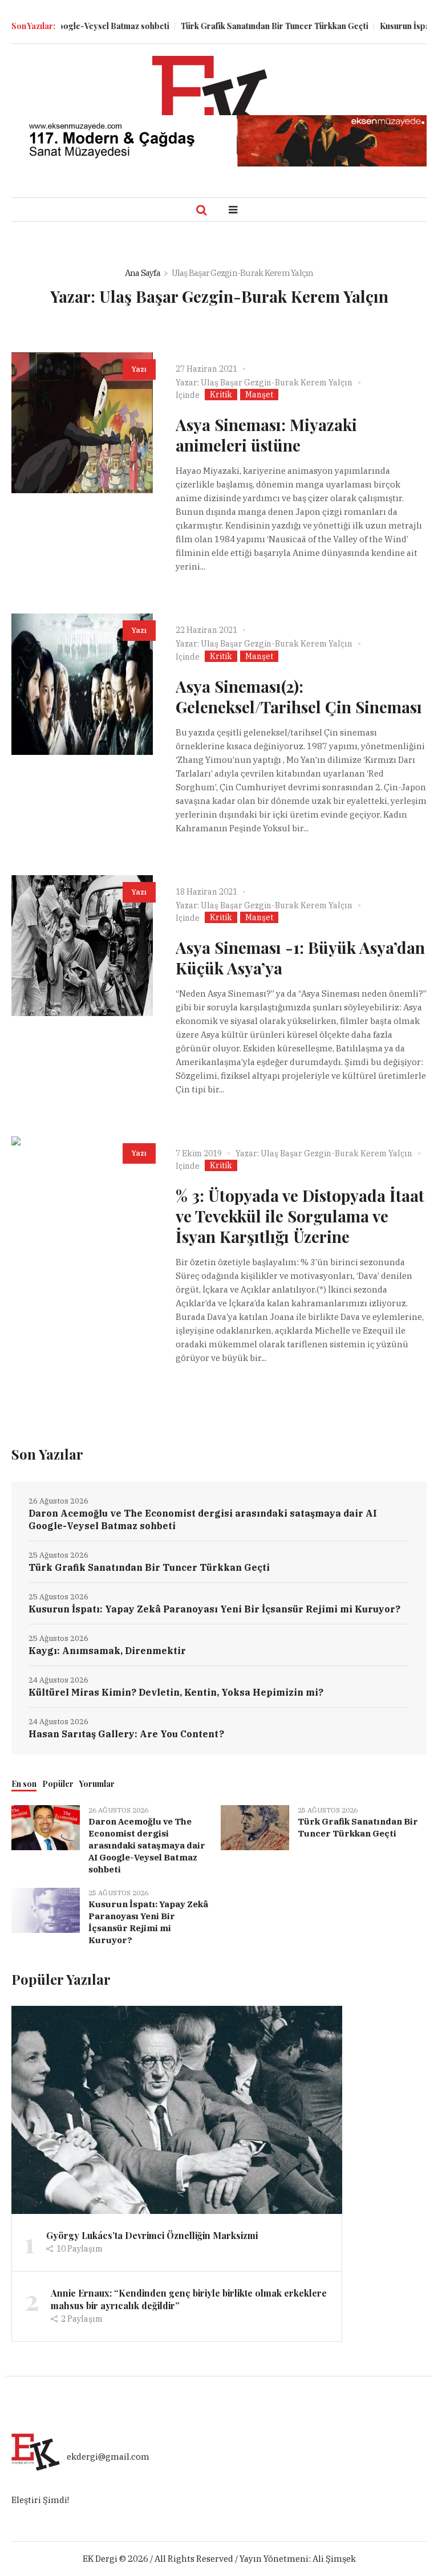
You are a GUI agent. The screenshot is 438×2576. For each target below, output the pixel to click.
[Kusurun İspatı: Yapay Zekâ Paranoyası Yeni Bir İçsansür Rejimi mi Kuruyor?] (46, 1910)
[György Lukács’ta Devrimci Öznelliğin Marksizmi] (177, 2109)
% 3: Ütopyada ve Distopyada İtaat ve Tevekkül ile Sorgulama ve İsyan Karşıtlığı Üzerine (300, 1216)
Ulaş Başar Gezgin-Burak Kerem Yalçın (277, 383)
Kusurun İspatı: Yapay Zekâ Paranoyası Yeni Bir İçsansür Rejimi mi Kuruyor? (214, 1609)
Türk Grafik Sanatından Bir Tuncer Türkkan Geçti (246, 26)
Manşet (259, 395)
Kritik (221, 395)
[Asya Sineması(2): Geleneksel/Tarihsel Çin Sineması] (82, 684)
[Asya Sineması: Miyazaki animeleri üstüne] (82, 423)
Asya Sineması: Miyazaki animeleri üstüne (266, 435)
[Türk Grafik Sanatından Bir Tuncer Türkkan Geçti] (255, 1827)
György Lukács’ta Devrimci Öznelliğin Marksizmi (152, 2235)
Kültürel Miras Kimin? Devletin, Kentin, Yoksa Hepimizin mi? (176, 1692)
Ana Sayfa (143, 273)
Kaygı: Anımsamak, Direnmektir (107, 1651)
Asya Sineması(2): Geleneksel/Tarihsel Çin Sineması (299, 696)
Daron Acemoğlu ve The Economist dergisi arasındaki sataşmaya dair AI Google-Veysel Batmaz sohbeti (203, 1519)
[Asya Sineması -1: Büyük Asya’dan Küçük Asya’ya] (82, 946)
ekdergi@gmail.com (108, 2457)
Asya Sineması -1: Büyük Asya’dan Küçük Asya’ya (300, 958)
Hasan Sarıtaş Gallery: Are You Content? (126, 1734)
